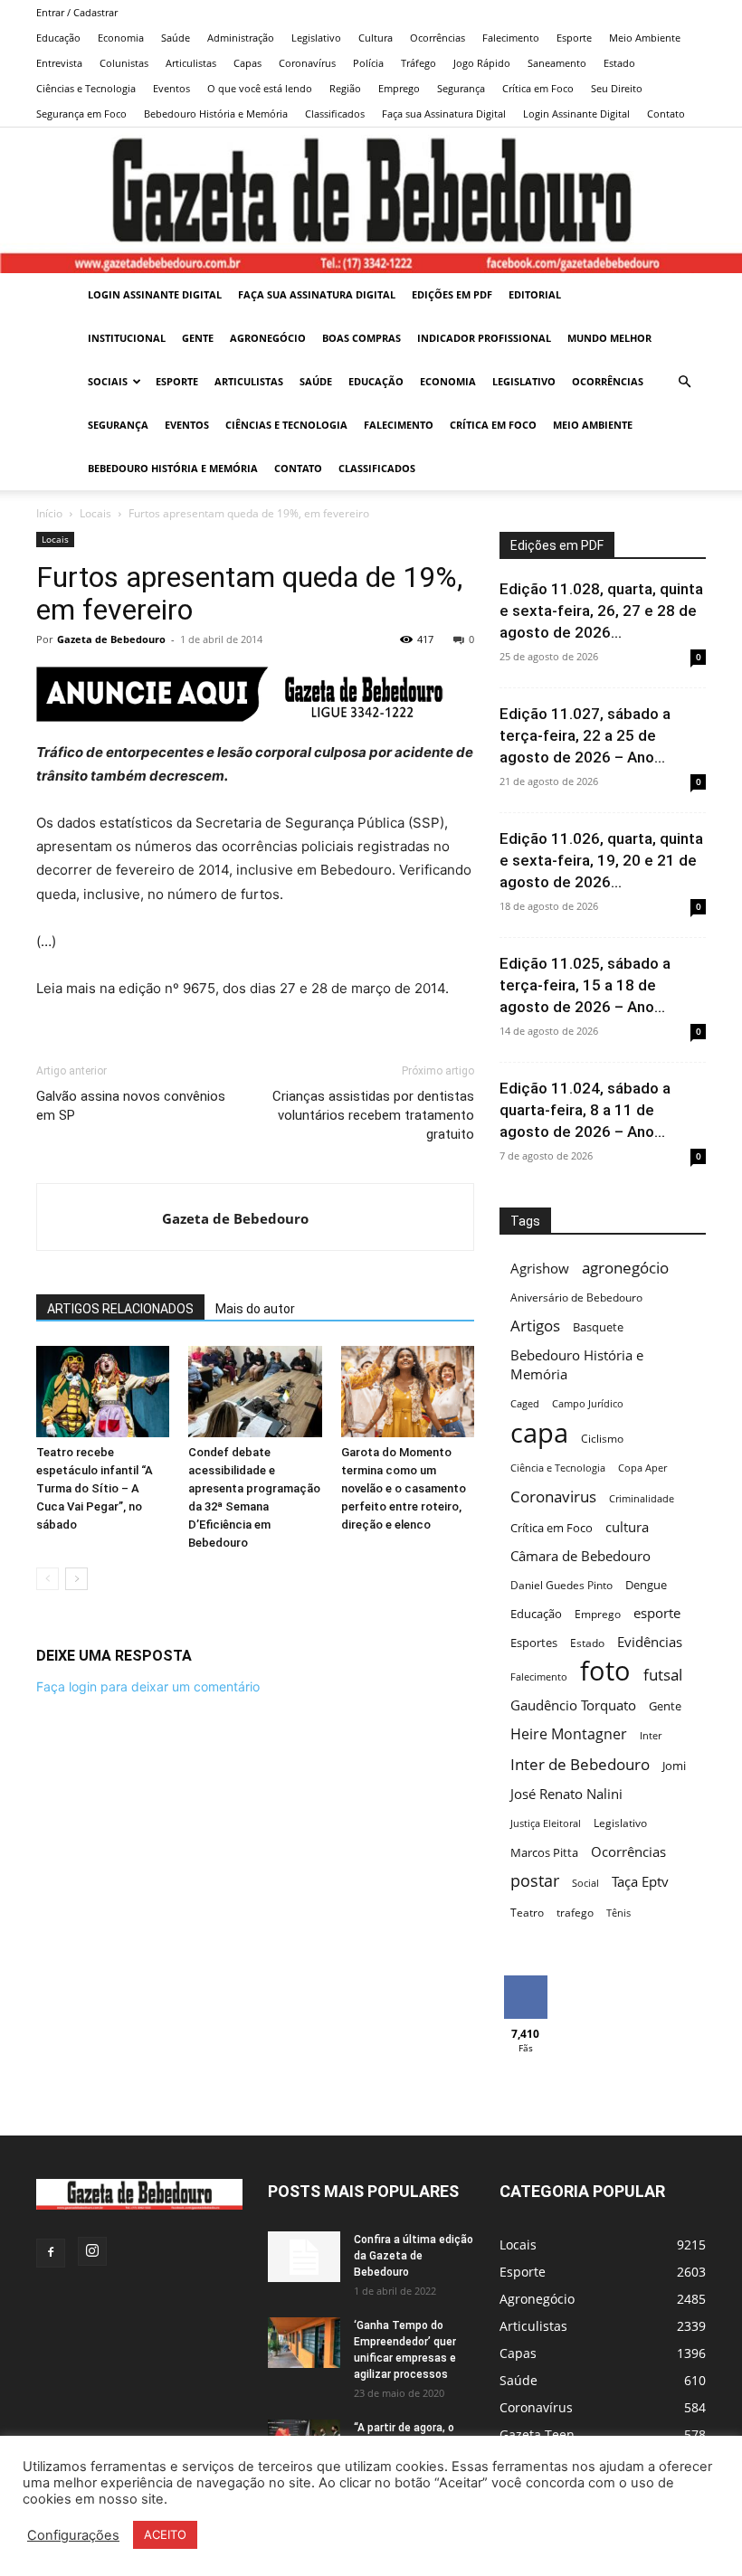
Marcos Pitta (544, 1852)
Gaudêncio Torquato (573, 1705)
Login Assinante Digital (576, 114)
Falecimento (511, 38)
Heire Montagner (569, 1734)
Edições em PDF (452, 294)
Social (585, 1883)
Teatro (527, 1913)
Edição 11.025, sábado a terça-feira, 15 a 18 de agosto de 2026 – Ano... (585, 985)
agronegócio (625, 1268)
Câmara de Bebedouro (580, 1556)
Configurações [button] (73, 2535)
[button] (684, 382)
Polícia (368, 63)
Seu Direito (617, 88)
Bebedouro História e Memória (216, 114)
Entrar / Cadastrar (77, 12)
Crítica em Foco (538, 88)
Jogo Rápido (482, 63)
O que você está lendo (260, 88)
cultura (627, 1527)
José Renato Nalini (566, 1794)
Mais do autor (255, 1309)
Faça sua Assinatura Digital (444, 114)
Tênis (618, 1913)
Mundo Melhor (609, 338)
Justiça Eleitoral (546, 1823)
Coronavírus (307, 63)
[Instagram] (92, 2251)
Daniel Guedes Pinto (561, 1585)
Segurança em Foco (81, 114)
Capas (247, 63)
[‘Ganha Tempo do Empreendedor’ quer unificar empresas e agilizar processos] (304, 2343)
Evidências (650, 1642)
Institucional (127, 338)
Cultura (376, 38)
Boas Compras (361, 338)
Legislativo (316, 38)
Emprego (399, 88)
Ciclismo (602, 1439)
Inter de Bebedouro (580, 1764)
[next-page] (76, 1579)
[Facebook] (51, 2253)
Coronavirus (553, 1496)
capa (539, 1432)
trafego (575, 1913)
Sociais (108, 381)
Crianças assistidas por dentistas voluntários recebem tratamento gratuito (373, 1115)
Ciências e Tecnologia (86, 88)
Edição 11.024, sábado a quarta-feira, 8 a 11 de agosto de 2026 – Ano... (585, 1110)
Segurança (461, 88)
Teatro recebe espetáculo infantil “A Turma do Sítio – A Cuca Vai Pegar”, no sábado (95, 1488)
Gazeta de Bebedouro (111, 639)
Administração (241, 38)
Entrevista (59, 63)
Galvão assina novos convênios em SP (131, 1106)
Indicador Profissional (484, 338)
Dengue (646, 1585)
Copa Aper (642, 1468)
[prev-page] (48, 1579)
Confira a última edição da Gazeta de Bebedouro (414, 2256)
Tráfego (419, 63)
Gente (198, 338)
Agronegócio (268, 338)
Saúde (176, 38)
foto (605, 1671)
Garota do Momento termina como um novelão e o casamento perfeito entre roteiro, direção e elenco (404, 1488)
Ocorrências (438, 38)
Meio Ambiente (645, 38)
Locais (95, 513)
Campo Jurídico (588, 1404)
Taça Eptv (640, 1882)
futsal (663, 1675)
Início (49, 513)
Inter (651, 1736)
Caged (525, 1404)
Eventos (171, 88)
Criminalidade (642, 1499)
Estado (619, 63)
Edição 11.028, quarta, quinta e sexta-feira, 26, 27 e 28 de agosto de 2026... (601, 611)
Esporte (574, 38)
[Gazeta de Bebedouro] (371, 200)
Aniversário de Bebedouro (576, 1297)
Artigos (535, 1326)
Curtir (525, 1982)
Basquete (598, 1327)
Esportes (534, 1643)
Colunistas (124, 63)
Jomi (674, 1766)
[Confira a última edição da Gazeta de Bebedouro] (304, 2257)
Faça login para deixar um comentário (148, 1686)
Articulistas (191, 63)
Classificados (335, 114)
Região (345, 88)
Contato (666, 114)
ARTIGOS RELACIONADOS (120, 1309)
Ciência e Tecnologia (558, 1468)
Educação (58, 38)
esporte (657, 1613)
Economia (121, 38)
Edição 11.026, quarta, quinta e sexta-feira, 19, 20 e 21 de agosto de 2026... (601, 860)
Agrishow (540, 1269)
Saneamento (557, 63)
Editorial (535, 294)
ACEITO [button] (165, 2534)
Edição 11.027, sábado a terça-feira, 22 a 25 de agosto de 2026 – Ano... (585, 735)
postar (535, 1881)
